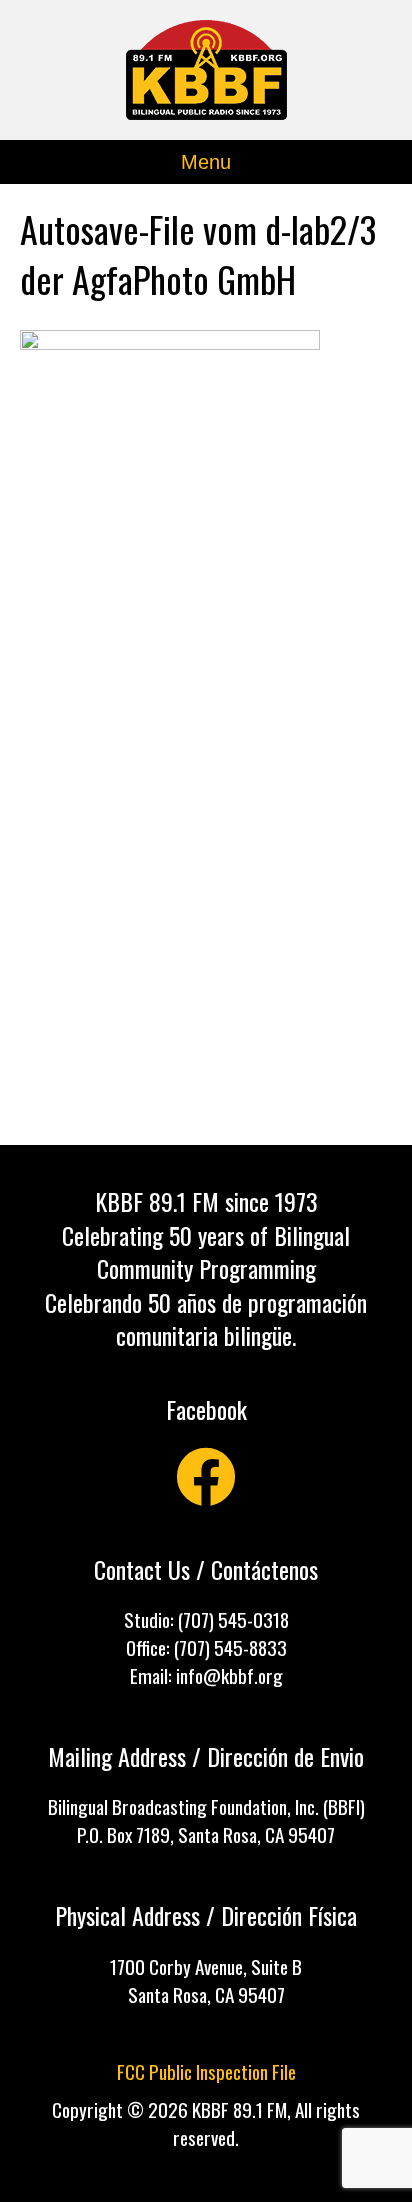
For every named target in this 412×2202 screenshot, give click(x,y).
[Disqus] (206, 869)
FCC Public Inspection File (206, 2071)
